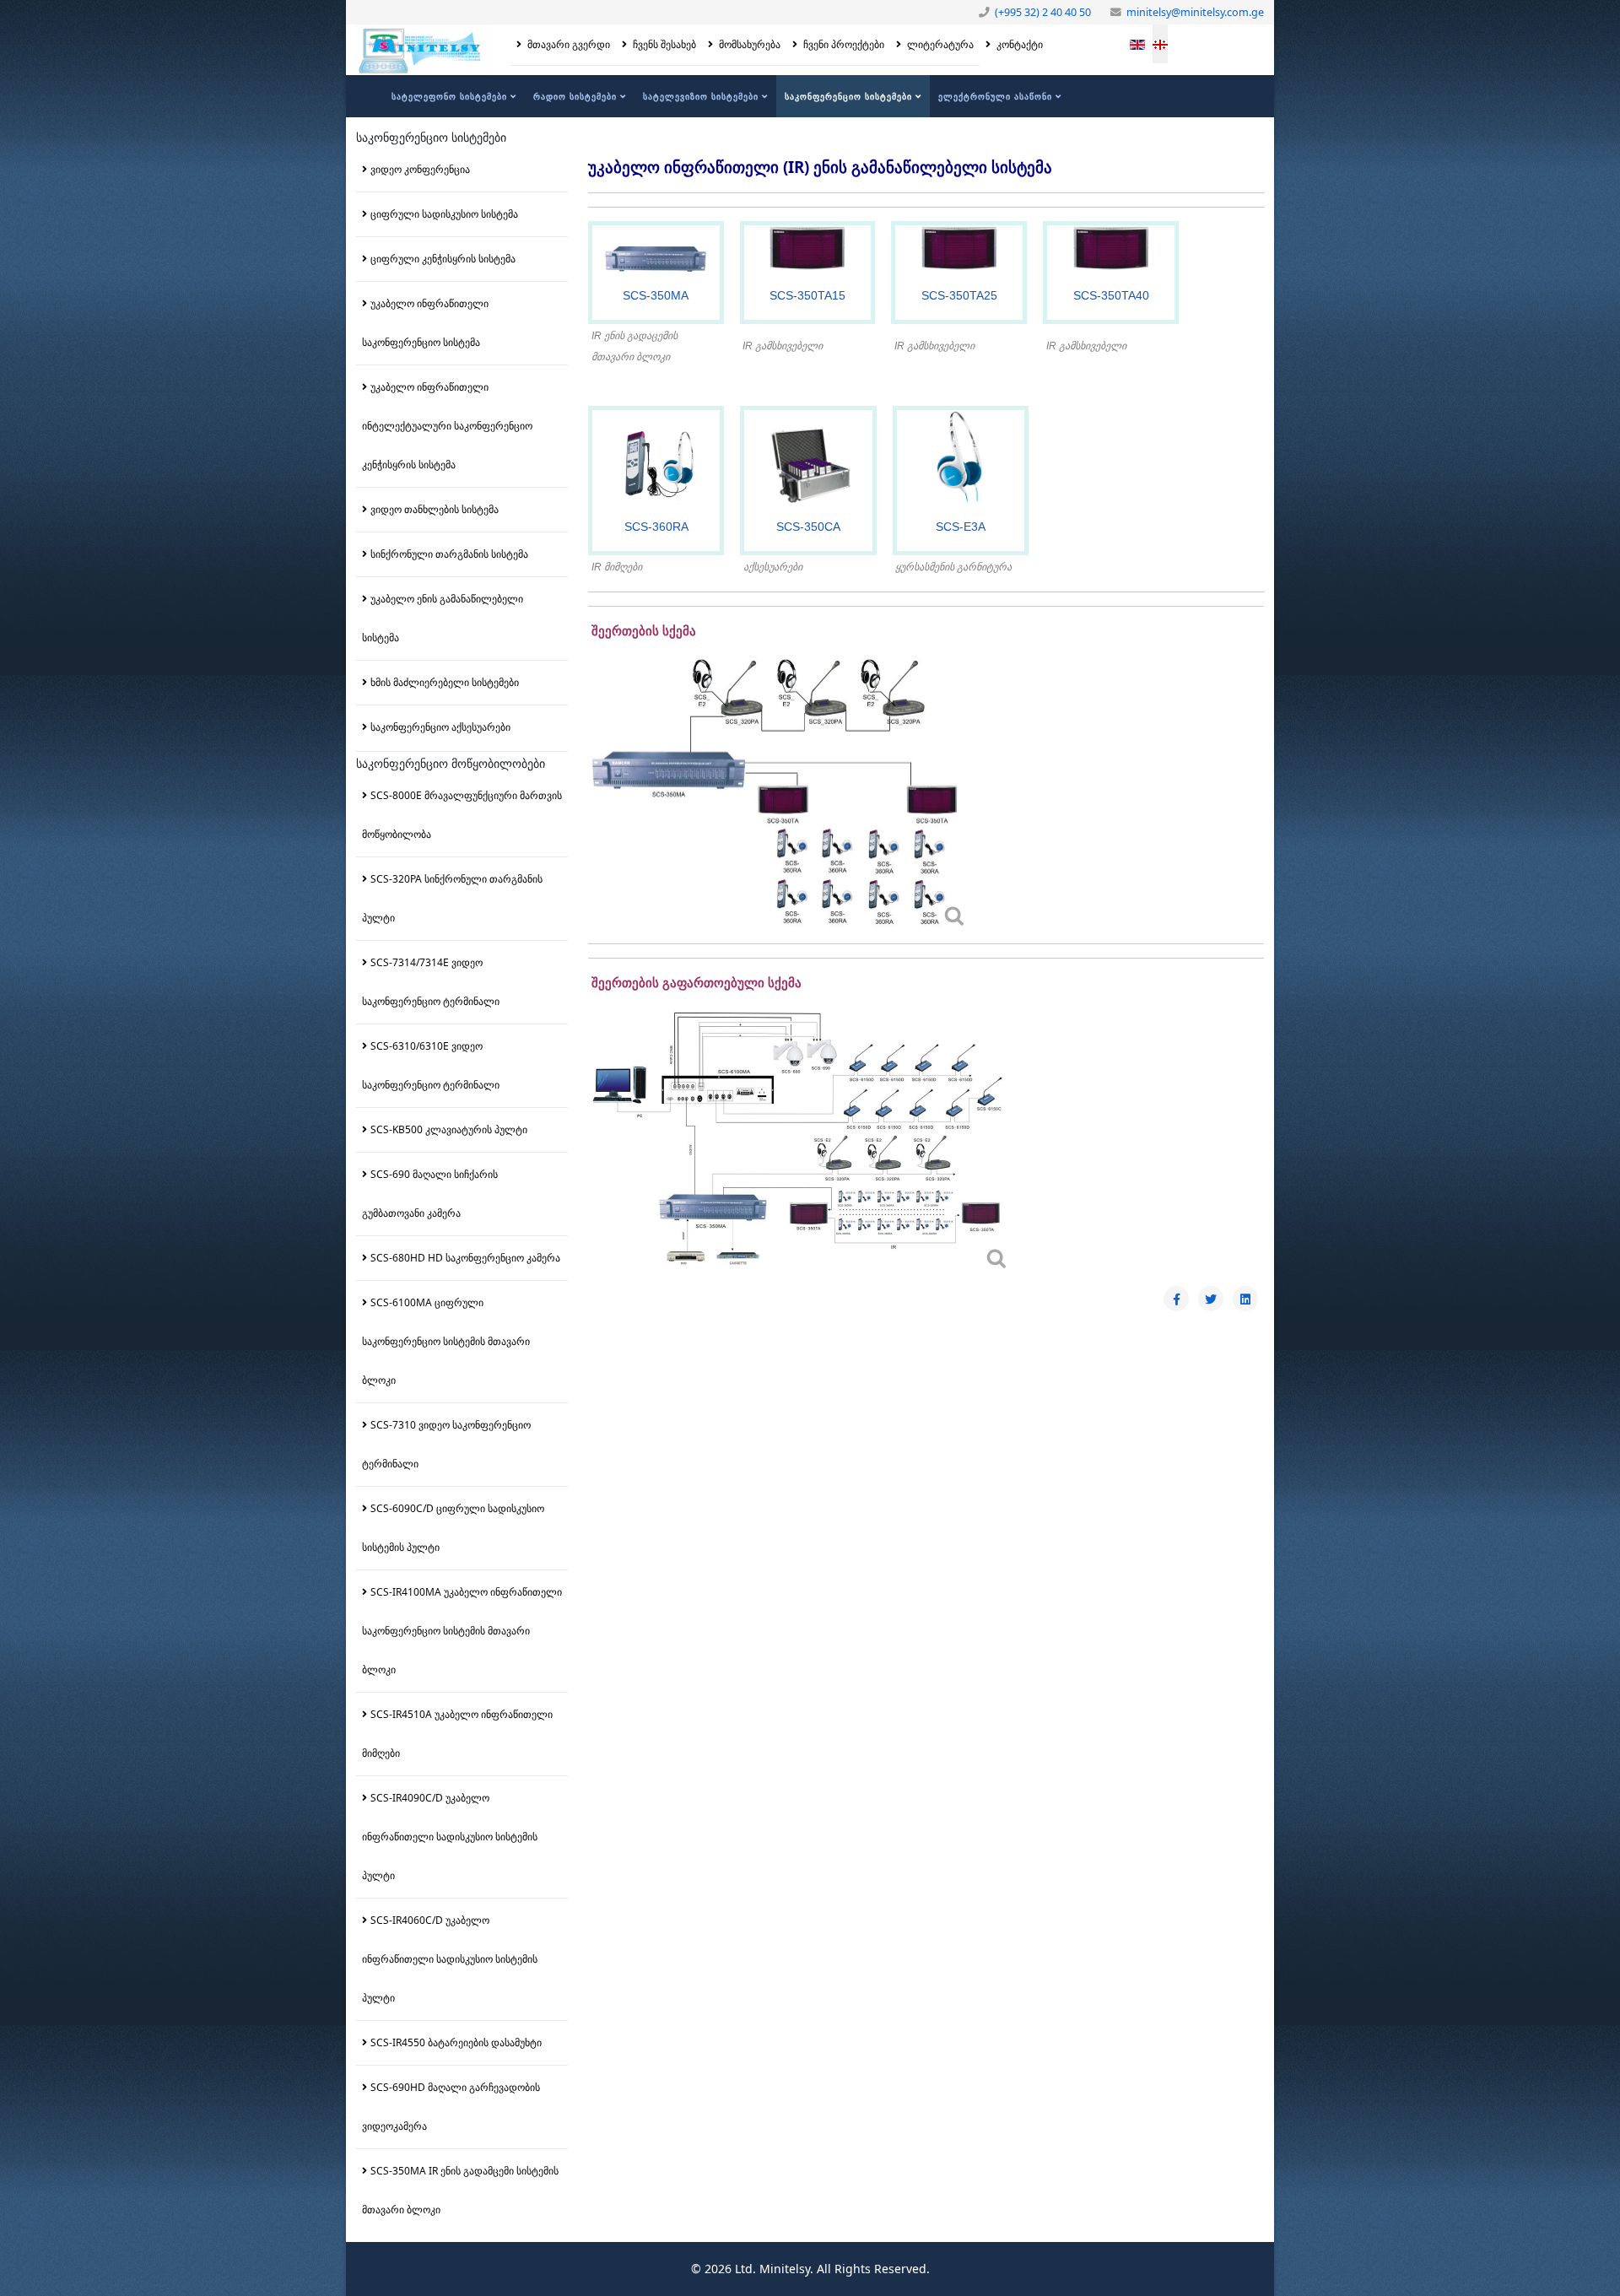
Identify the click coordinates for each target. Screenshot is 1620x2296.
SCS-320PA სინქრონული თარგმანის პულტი (452, 898)
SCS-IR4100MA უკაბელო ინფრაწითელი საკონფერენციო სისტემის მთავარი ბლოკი (462, 1631)
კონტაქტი (1018, 44)
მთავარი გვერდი (567, 44)
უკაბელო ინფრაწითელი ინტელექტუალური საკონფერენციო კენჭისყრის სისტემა (447, 426)
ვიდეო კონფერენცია (420, 169)
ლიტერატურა (939, 44)
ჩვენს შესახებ (663, 44)
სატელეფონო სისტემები (449, 96)
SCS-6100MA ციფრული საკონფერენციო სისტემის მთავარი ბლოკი (446, 1341)
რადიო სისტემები (575, 96)
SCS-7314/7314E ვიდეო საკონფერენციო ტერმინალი (431, 982)
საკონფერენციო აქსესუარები (440, 727)
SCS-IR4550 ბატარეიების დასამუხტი (456, 2042)
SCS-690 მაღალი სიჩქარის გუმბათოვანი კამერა (430, 1194)
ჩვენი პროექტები (842, 44)
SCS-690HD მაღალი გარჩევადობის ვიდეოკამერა (451, 2107)
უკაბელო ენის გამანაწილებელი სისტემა (443, 618)
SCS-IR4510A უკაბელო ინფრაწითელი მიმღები (457, 1734)
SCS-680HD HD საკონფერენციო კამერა (465, 1258)
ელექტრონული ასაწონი (995, 96)
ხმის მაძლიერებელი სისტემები (445, 682)
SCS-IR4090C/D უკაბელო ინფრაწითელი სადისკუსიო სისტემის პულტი (450, 1837)
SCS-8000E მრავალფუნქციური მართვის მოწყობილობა (462, 815)
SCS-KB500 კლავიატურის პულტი (449, 1129)
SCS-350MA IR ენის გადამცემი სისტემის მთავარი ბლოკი (460, 2190)
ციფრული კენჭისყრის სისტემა (443, 259)
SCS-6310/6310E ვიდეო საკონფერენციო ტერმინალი (431, 1065)
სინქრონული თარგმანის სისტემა (449, 554)
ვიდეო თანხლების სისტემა (435, 509)
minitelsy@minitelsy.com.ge (1195, 12)
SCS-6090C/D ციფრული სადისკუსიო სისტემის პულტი (453, 1528)
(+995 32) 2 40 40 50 (1043, 12)
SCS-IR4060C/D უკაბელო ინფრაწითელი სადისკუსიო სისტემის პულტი (450, 1959)
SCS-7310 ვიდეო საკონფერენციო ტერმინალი (446, 1444)
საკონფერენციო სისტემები (848, 96)
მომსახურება (748, 44)
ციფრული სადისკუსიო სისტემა (444, 214)
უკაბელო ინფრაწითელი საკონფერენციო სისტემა (425, 323)
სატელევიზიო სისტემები (701, 96)
